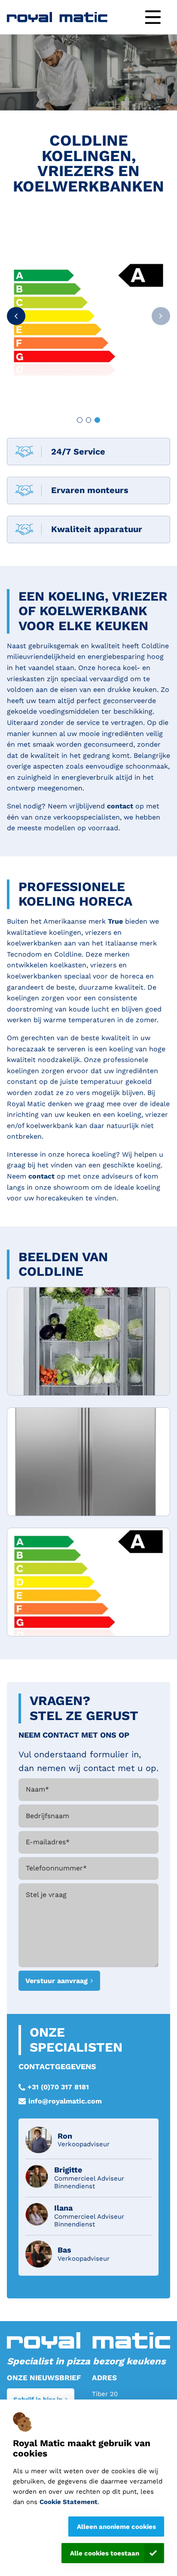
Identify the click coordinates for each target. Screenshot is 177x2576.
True (116, 921)
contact (121, 806)
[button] (16, 316)
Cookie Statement (69, 2502)
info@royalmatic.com (65, 2101)
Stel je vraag (46, 1895)
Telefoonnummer (56, 1868)
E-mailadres (48, 1842)
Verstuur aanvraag (56, 1981)
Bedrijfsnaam (47, 1816)
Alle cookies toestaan (105, 2553)
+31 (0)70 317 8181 (58, 2087)
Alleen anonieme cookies (116, 2527)
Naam (37, 1789)
